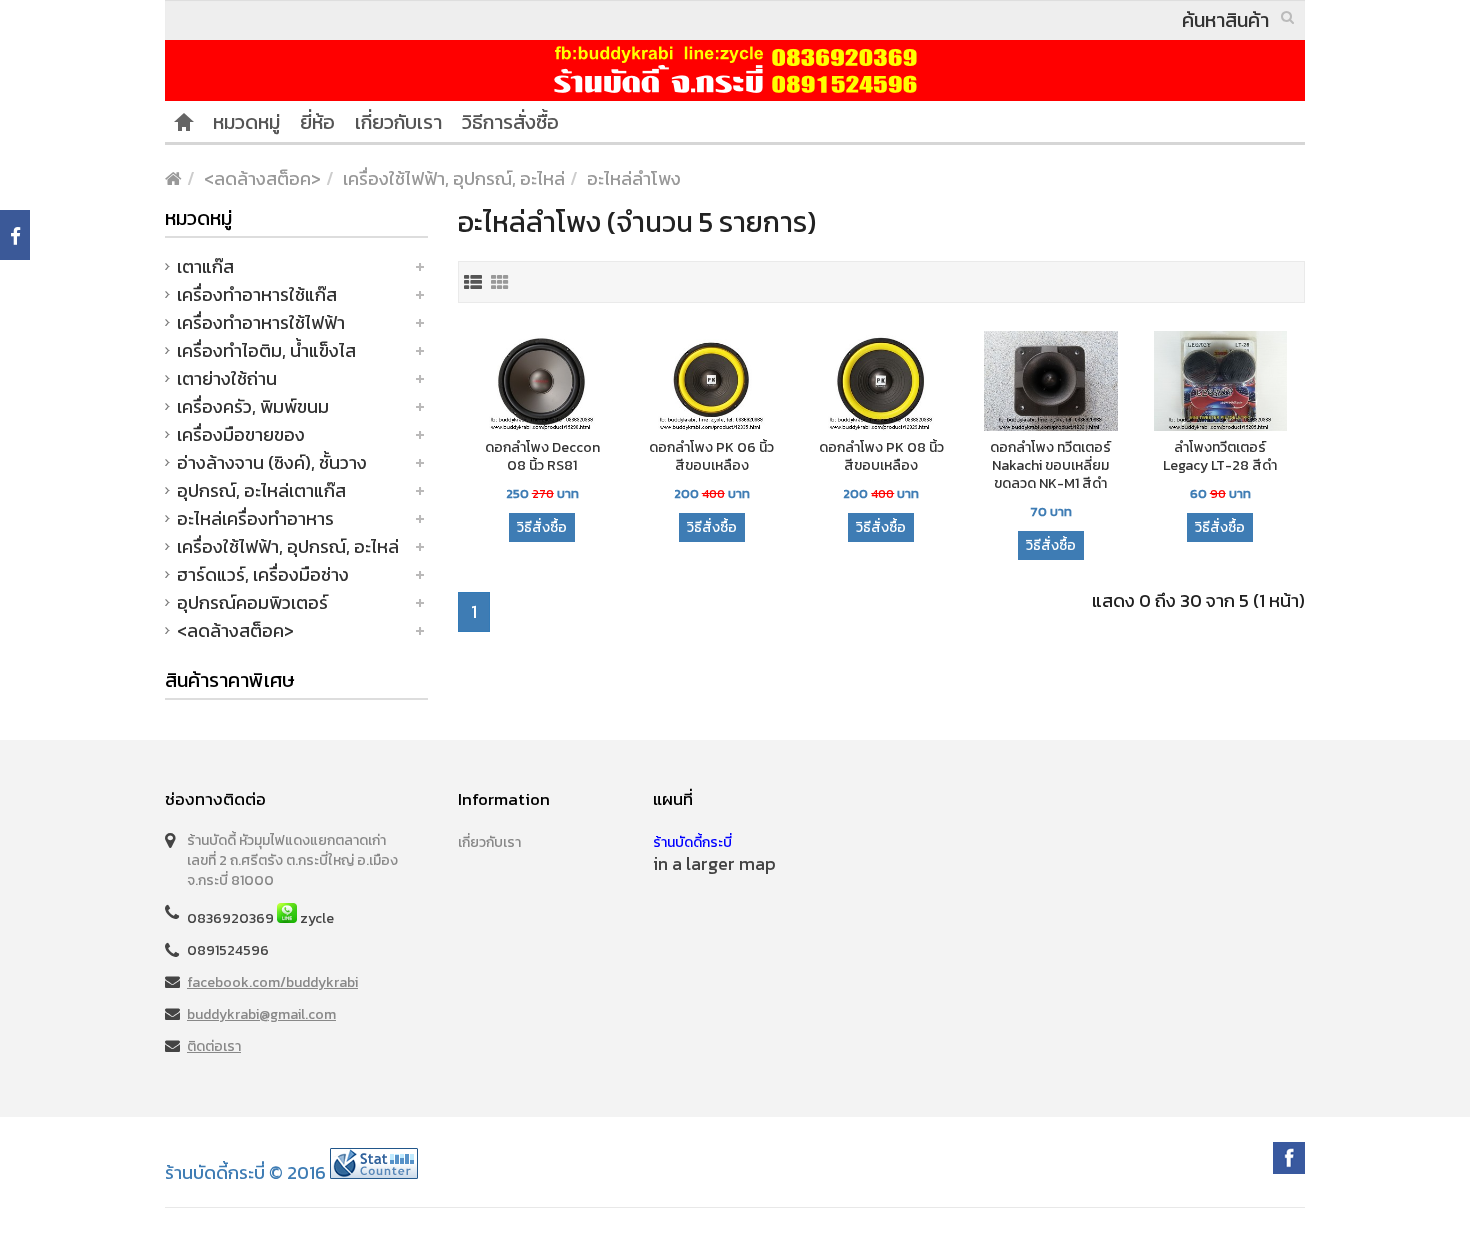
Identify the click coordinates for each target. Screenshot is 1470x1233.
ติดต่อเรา (214, 1046)
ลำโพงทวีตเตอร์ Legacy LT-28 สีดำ (1220, 457)
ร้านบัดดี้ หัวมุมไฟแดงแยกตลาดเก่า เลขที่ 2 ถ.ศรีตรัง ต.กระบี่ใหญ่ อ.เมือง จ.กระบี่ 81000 (292, 860)
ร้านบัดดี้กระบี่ (692, 842)
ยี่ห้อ (317, 122)
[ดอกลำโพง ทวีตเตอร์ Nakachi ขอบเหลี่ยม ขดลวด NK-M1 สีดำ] (1051, 382)
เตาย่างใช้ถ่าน (227, 378)
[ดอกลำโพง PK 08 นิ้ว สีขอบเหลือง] (882, 382)
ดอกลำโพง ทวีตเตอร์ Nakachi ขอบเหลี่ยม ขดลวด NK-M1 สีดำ (1050, 466)
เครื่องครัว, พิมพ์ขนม (253, 406)
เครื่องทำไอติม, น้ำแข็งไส (266, 350)
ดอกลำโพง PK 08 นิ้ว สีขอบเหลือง (881, 457)
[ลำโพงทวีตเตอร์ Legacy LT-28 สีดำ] (1221, 382)
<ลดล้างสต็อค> (262, 178)
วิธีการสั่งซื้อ (510, 122)
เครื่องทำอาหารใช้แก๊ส (257, 294)
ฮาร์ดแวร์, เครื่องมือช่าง (263, 574)
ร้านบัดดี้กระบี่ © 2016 (245, 1172)
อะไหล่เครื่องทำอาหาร (255, 518)
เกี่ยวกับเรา (398, 122)
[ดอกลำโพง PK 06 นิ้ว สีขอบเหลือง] (712, 382)
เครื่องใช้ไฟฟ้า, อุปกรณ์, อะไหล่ (454, 178)
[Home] (184, 122)
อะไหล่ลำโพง (634, 178)
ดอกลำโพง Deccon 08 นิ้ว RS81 (542, 457)
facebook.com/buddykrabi (272, 982)
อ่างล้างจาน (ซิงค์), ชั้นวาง (272, 462)
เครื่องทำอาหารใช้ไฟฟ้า (261, 322)
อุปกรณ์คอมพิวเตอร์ (252, 602)
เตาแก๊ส (205, 266)
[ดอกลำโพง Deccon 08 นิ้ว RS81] (543, 382)
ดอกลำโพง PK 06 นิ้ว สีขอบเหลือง (711, 457)
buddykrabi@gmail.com (261, 1014)
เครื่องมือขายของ (241, 434)
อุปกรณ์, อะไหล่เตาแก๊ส (261, 490)
